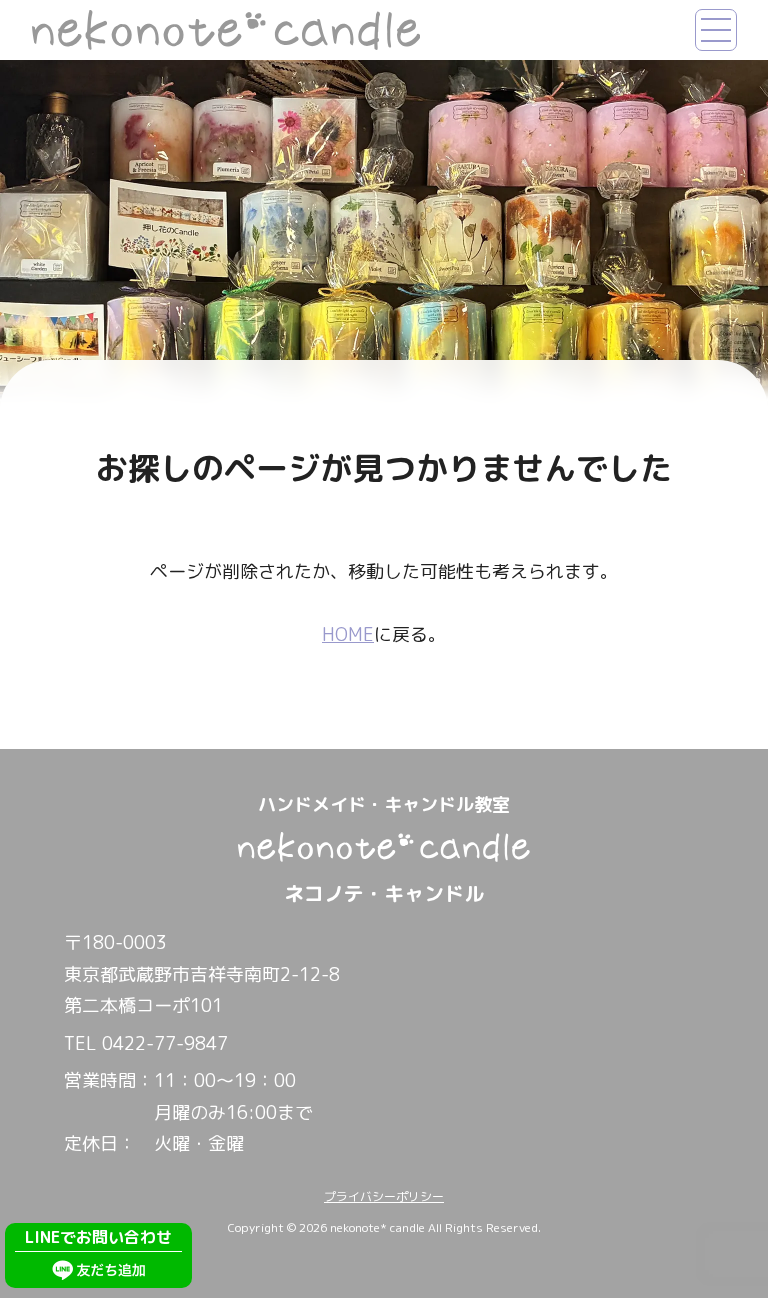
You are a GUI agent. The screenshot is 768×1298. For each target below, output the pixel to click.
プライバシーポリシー (384, 1196)
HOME (348, 634)
